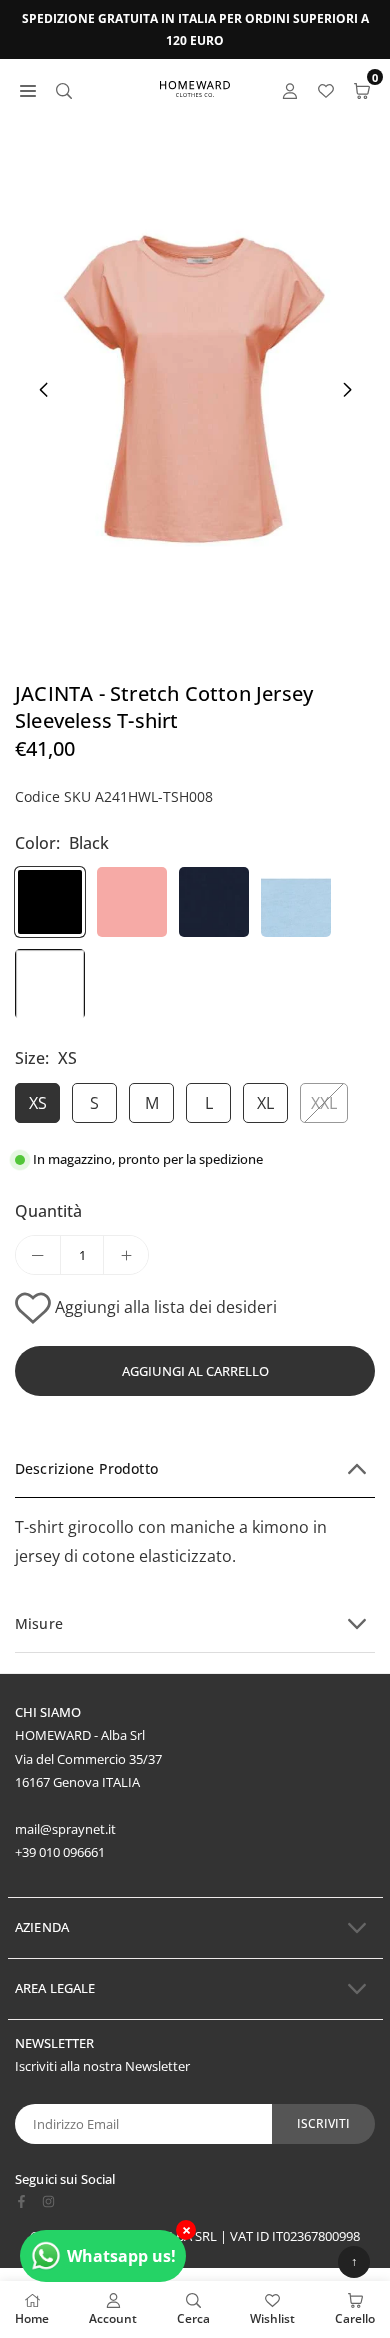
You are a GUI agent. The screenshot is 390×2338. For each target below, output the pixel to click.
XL (265, 1103)
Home (32, 2318)
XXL (324, 1103)
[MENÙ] (28, 89)
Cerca (193, 2318)
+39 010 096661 (60, 1852)
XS (38, 1103)
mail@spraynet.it (65, 1829)
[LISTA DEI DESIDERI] (326, 89)
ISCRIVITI (323, 2123)
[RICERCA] (64, 89)
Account (113, 2318)
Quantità (48, 1211)
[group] (195, 389)
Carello (355, 2318)
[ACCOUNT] (290, 89)
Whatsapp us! (121, 2256)
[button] (347, 390)
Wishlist (272, 2318)
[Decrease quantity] (38, 1255)
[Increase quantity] (126, 1255)
